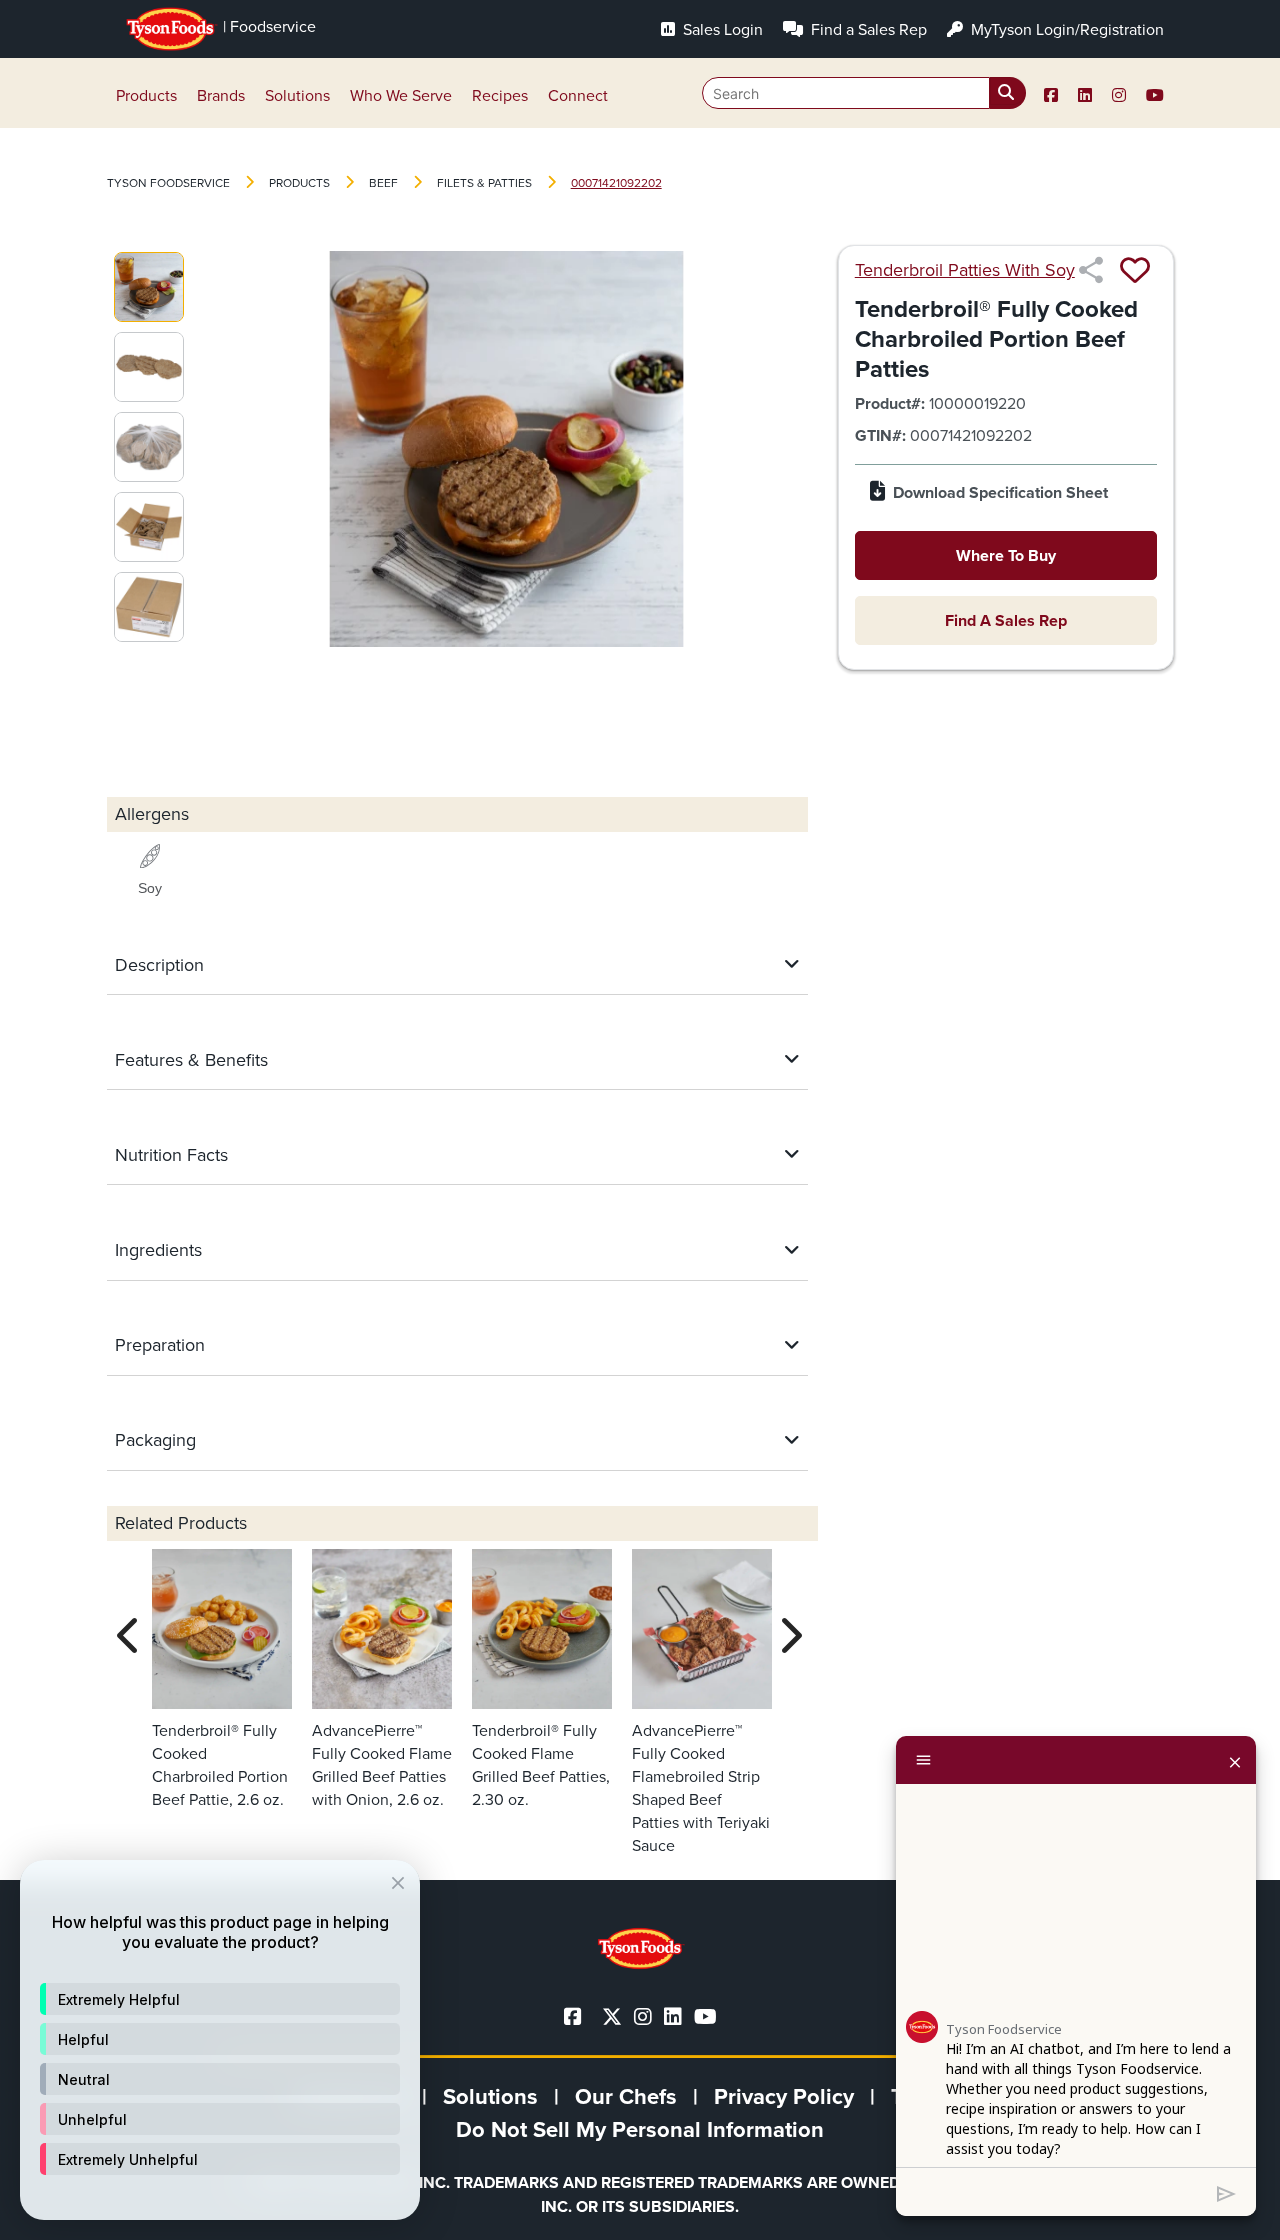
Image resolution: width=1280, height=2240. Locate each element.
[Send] (1226, 2192)
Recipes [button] (500, 95)
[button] (220, 1999)
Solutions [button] (297, 95)
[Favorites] (1135, 270)
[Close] (1235, 1760)
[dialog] (220, 2040)
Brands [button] (221, 95)
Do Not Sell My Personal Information (640, 2129)
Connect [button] (578, 95)
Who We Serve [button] (401, 95)
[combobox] (864, 93)
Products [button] (146, 95)
